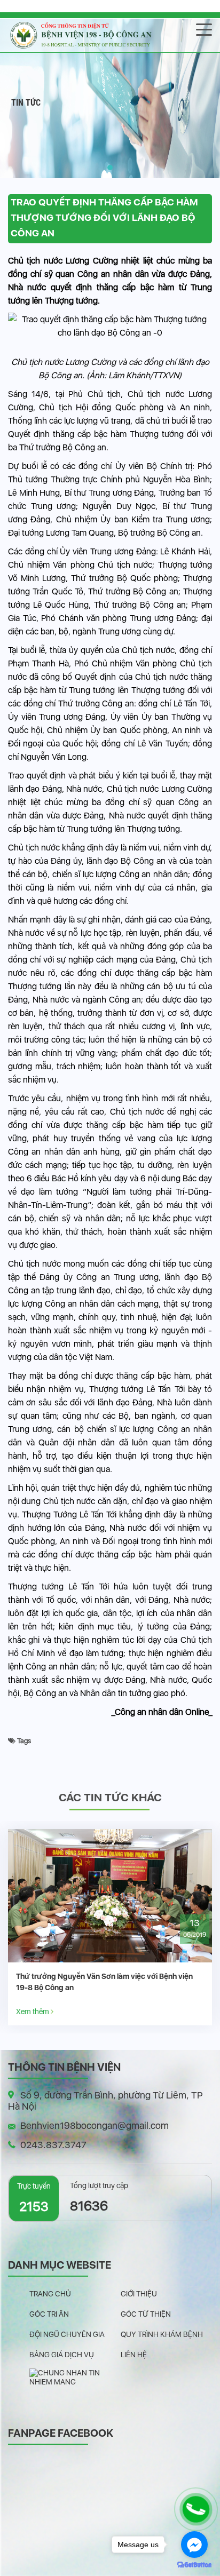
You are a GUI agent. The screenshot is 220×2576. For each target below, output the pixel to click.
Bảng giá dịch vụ (62, 2355)
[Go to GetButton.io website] (194, 2565)
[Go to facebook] (194, 2545)
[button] (110, 168)
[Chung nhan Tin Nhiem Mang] (75, 2377)
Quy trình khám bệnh (162, 2334)
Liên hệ (134, 2355)
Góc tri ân (49, 2314)
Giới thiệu (139, 2294)
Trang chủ (50, 2294)
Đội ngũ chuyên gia (67, 2334)
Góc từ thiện (146, 2314)
